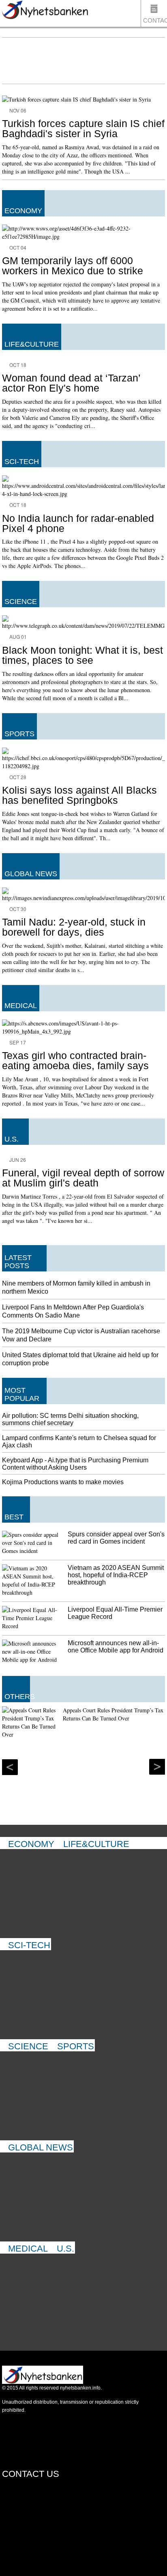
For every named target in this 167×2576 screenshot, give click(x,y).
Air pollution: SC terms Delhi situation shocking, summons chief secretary (70, 1419)
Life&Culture (96, 1844)
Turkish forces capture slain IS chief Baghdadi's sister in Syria (83, 128)
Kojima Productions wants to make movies (63, 1482)
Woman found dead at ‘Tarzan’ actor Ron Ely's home (71, 383)
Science (28, 2046)
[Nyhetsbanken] (45, 11)
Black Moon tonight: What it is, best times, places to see (82, 655)
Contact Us (155, 22)
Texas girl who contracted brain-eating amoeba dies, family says (75, 1060)
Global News (41, 2147)
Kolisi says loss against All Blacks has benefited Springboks (79, 795)
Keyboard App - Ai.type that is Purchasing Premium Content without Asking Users (75, 1464)
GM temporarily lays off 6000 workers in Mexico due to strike (73, 266)
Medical (28, 2249)
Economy (31, 1844)
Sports (76, 2046)
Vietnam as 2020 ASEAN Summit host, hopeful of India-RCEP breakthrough (116, 1575)
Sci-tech (29, 1945)
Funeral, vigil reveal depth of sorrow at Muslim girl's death (83, 1178)
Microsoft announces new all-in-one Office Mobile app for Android (116, 1647)
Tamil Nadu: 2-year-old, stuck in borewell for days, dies (74, 927)
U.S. (65, 2249)
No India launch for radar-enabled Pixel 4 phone (78, 523)
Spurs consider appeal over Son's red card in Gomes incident (116, 1538)
